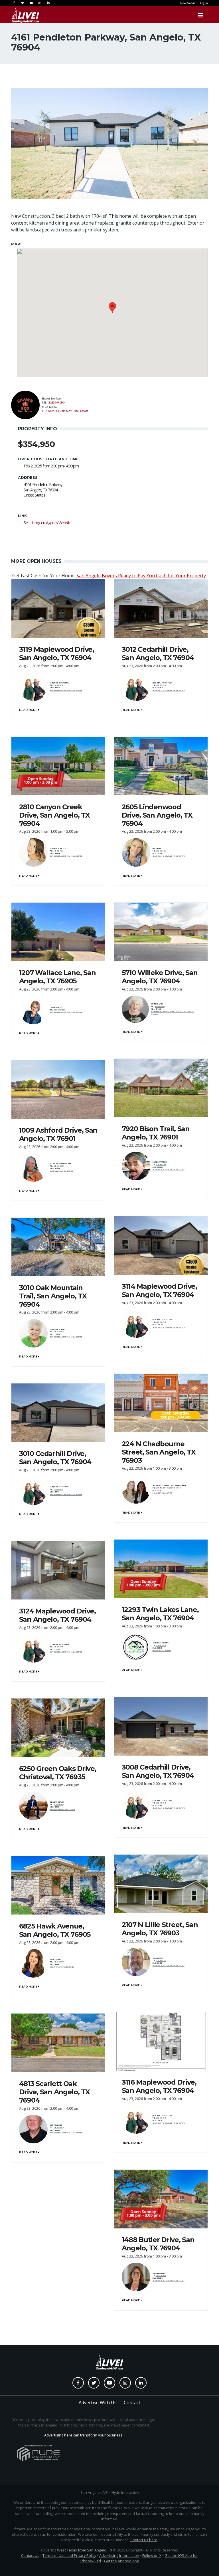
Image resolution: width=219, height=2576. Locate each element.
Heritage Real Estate (162, 1651)
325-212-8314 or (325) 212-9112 (168, 1488)
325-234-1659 (161, 1165)
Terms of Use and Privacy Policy (69, 2555)
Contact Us (30, 2555)
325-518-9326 (58, 1962)
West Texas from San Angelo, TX (85, 2550)
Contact (132, 2402)
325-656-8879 (58, 2128)
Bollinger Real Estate (162, 1493)
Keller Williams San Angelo (62, 1967)
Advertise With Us (98, 2402)
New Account (188, 3)
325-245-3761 (58, 685)
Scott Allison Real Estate (61, 1171)
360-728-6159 (161, 2276)
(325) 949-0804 (57, 403)
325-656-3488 (160, 1006)
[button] (112, 307)
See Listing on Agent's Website (47, 523)
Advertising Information (119, 2555)
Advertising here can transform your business (83, 2435)
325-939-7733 (161, 1960)
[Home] (20, 15)
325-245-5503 (58, 851)
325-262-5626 (161, 851)
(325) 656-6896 (59, 1010)
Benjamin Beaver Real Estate (62, 1810)
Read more (29, 710)
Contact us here (144, 2540)
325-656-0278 (58, 1332)
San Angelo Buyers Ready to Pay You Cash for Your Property (141, 576)
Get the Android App (122, 2561)
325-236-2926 (58, 1804)
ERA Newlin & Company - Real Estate (65, 411)
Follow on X (152, 2555)
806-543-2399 (161, 1645)
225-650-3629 (58, 1166)
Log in (204, 3)
